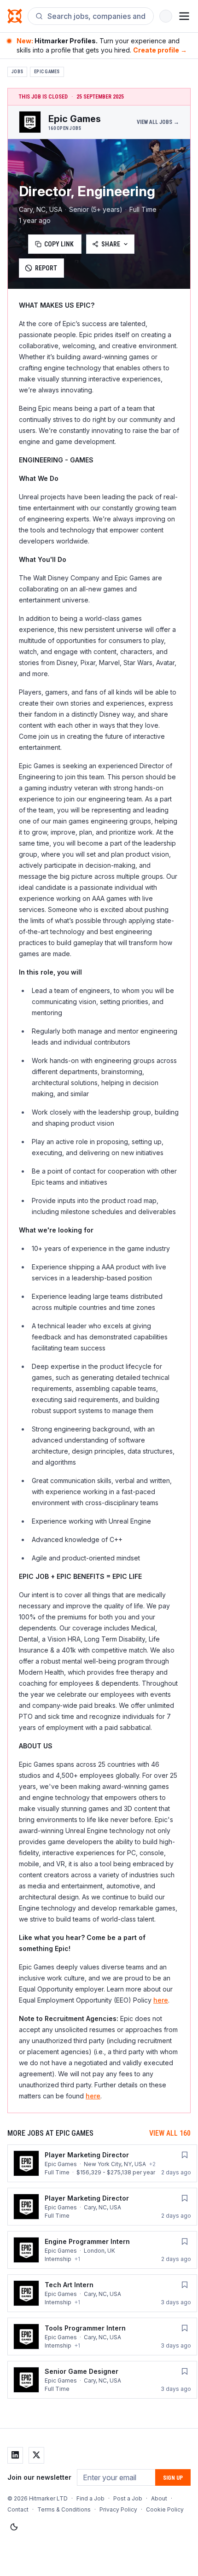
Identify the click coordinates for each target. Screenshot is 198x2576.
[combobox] (97, 16)
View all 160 (170, 2133)
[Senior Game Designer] (102, 2380)
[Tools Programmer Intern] (102, 2337)
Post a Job (128, 2498)
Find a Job (90, 2498)
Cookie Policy (165, 2509)
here (161, 2000)
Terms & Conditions (64, 2509)
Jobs (17, 72)
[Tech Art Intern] (102, 2293)
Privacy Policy (118, 2509)
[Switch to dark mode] (14, 2527)
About (159, 2498)
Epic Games (47, 72)
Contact (18, 2509)
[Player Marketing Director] (102, 2163)
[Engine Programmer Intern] (102, 2250)
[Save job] (185, 2155)
